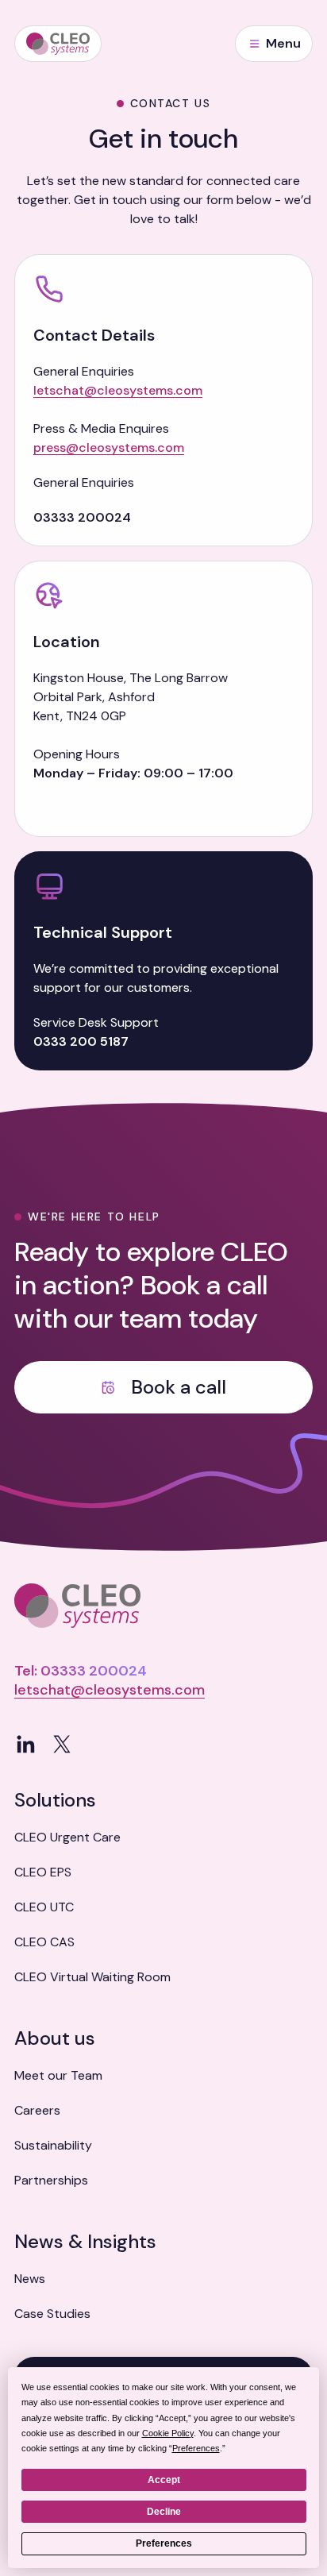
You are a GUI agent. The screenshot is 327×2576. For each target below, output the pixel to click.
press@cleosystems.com (109, 447)
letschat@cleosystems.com (118, 390)
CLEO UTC (44, 1907)
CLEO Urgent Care (67, 1837)
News (30, 2279)
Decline (164, 2512)
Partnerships (51, 2180)
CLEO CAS (44, 1942)
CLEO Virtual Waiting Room (92, 1977)
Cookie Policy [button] (168, 2433)
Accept (164, 2480)
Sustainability (53, 2145)
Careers (37, 2110)
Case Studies (52, 2314)
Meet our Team (58, 2075)
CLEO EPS (43, 1872)
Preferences (164, 2543)
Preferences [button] (196, 2448)
